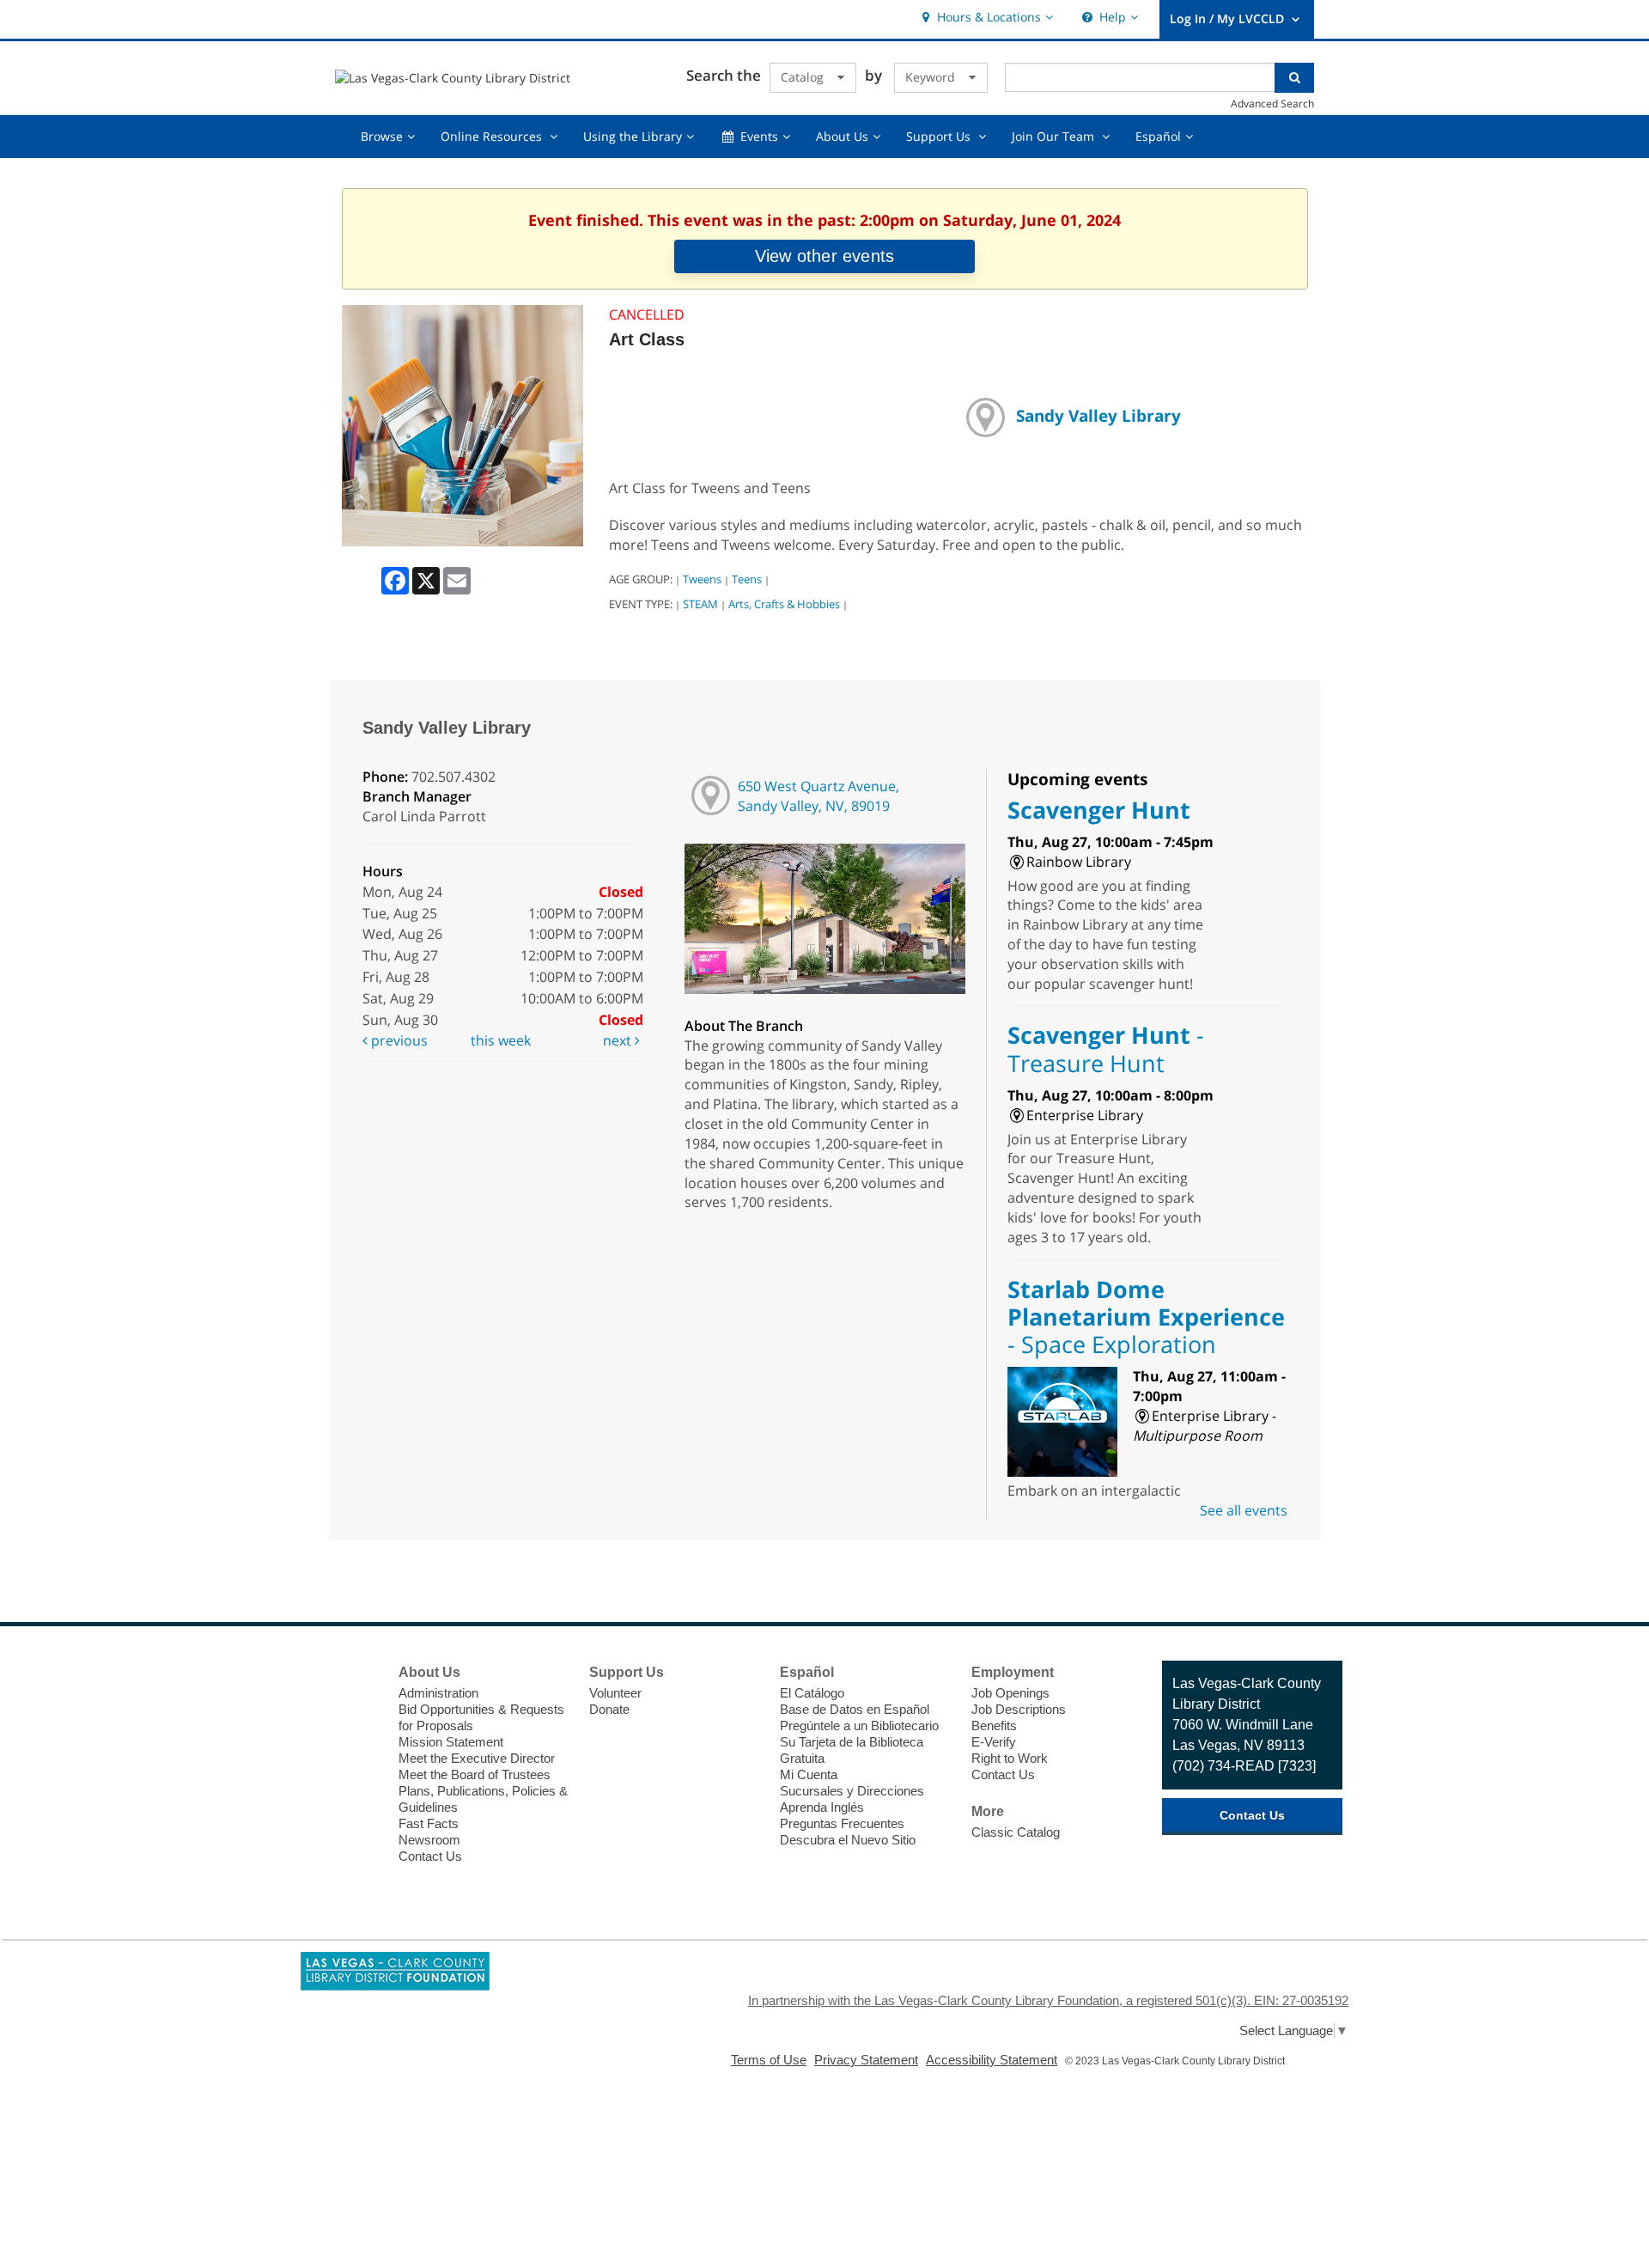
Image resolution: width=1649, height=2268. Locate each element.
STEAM (700, 604)
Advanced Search (1272, 103)
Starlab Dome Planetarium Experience (1146, 1317)
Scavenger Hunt (1099, 810)
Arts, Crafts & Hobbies (784, 604)
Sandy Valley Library (1098, 415)
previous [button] (398, 1040)
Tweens (702, 579)
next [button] (619, 1040)
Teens (747, 579)
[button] (986, 18)
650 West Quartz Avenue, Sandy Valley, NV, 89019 (818, 796)
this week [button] (501, 1040)
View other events (824, 256)
